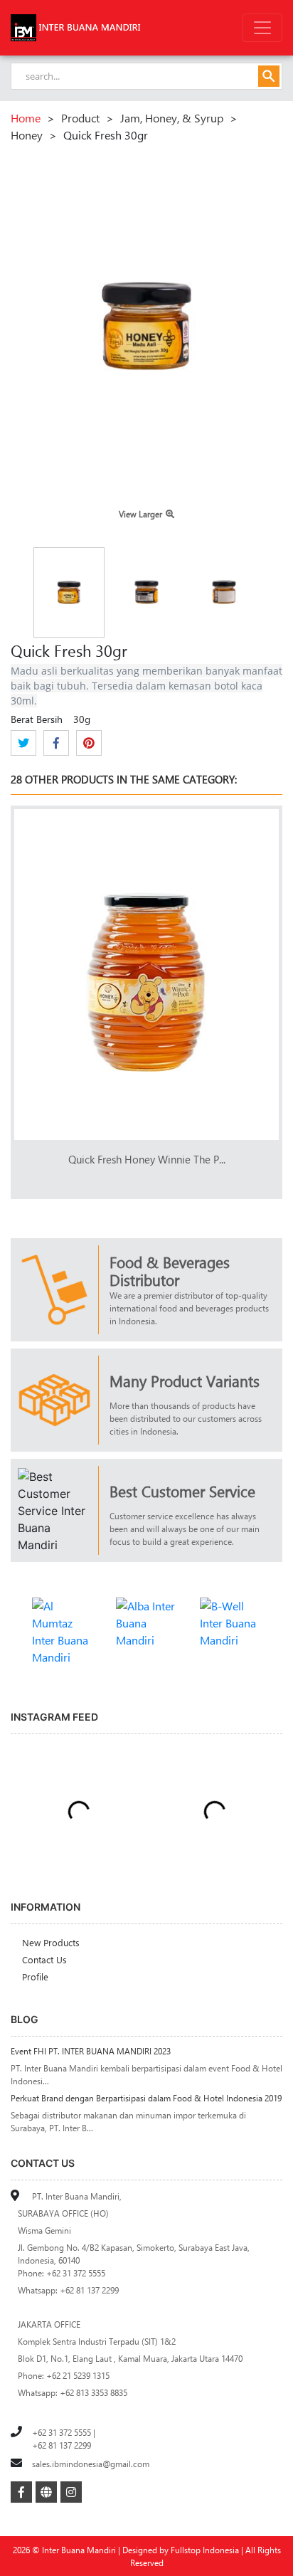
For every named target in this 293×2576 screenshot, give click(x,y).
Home (26, 118)
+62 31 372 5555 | (64, 2432)
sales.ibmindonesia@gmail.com (91, 2464)
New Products (51, 1942)
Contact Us (44, 1959)
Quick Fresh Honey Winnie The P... (147, 1159)
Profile (35, 1976)
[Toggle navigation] (262, 28)
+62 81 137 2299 (62, 2445)
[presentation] (244, 781)
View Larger (140, 514)
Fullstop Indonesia (205, 2550)
